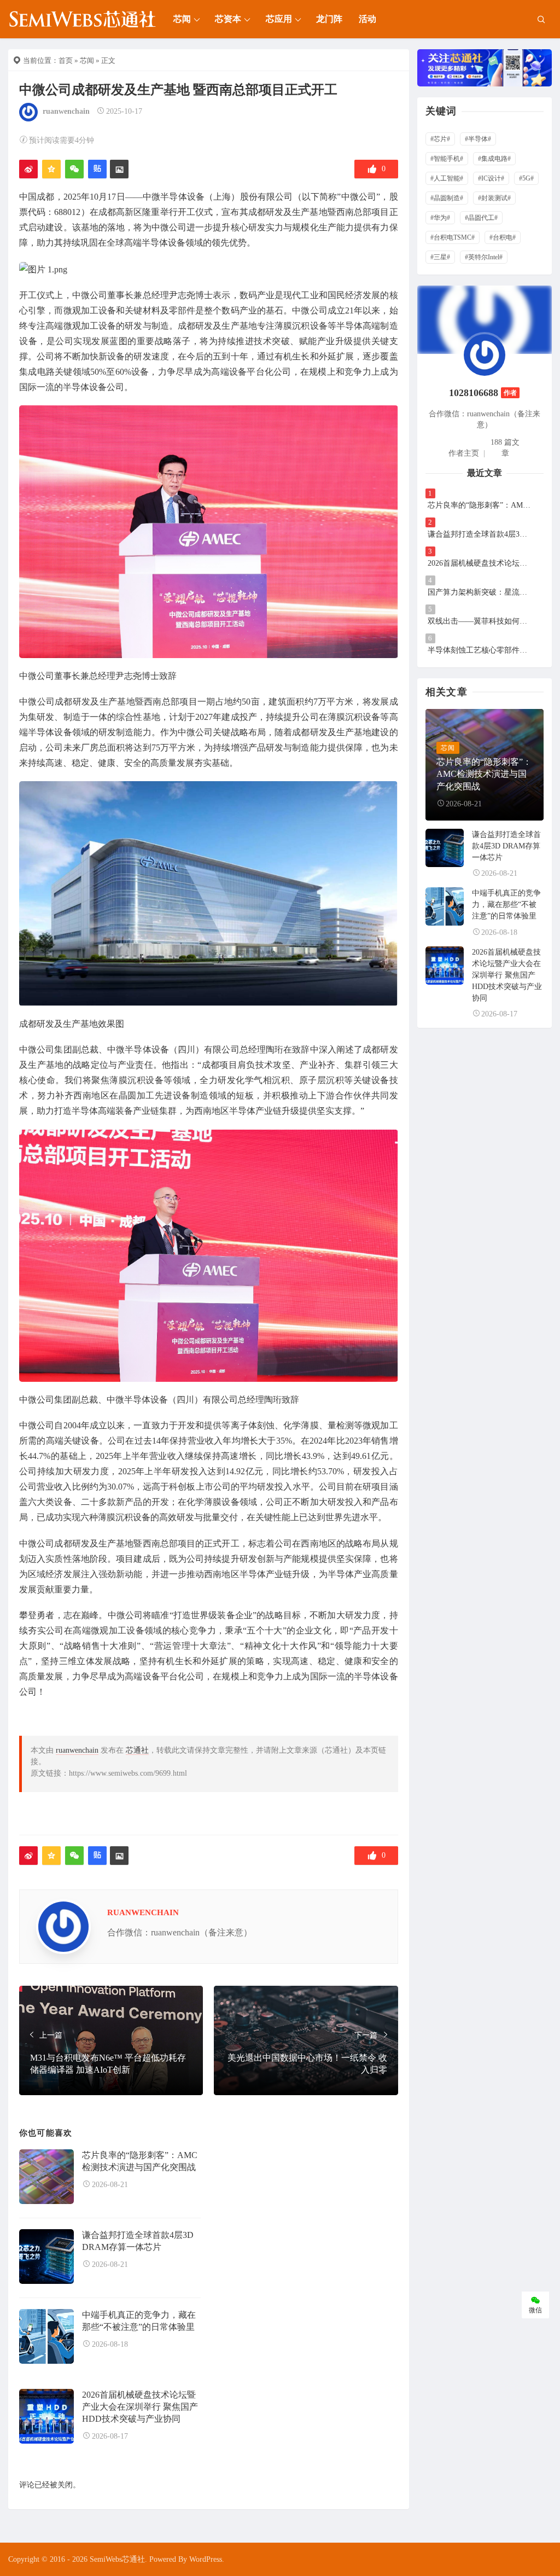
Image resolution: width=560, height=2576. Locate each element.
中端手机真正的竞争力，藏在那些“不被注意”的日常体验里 (506, 905)
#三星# (440, 257)
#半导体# (478, 139)
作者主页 (464, 453)
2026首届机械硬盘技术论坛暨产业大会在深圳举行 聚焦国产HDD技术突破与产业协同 (140, 2407)
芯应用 (279, 19)
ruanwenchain (66, 111)
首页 (66, 60)
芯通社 (137, 1750)
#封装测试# (494, 198)
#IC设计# (491, 178)
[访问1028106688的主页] (485, 354)
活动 (367, 19)
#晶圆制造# (447, 198)
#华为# (440, 218)
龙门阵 (329, 19)
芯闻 (182, 19)
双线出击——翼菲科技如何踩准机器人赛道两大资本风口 (480, 621)
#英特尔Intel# (484, 257)
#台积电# (503, 237)
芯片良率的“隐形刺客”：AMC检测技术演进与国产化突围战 (480, 505)
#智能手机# (447, 159)
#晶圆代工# (481, 218)
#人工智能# (447, 178)
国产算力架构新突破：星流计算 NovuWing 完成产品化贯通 (480, 592)
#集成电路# (494, 159)
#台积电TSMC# (453, 237)
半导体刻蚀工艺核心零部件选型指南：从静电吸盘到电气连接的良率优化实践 (480, 650)
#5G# (526, 178)
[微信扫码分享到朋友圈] (74, 169)
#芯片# (440, 139)
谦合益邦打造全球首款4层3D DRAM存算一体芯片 (480, 534)
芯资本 (228, 19)
